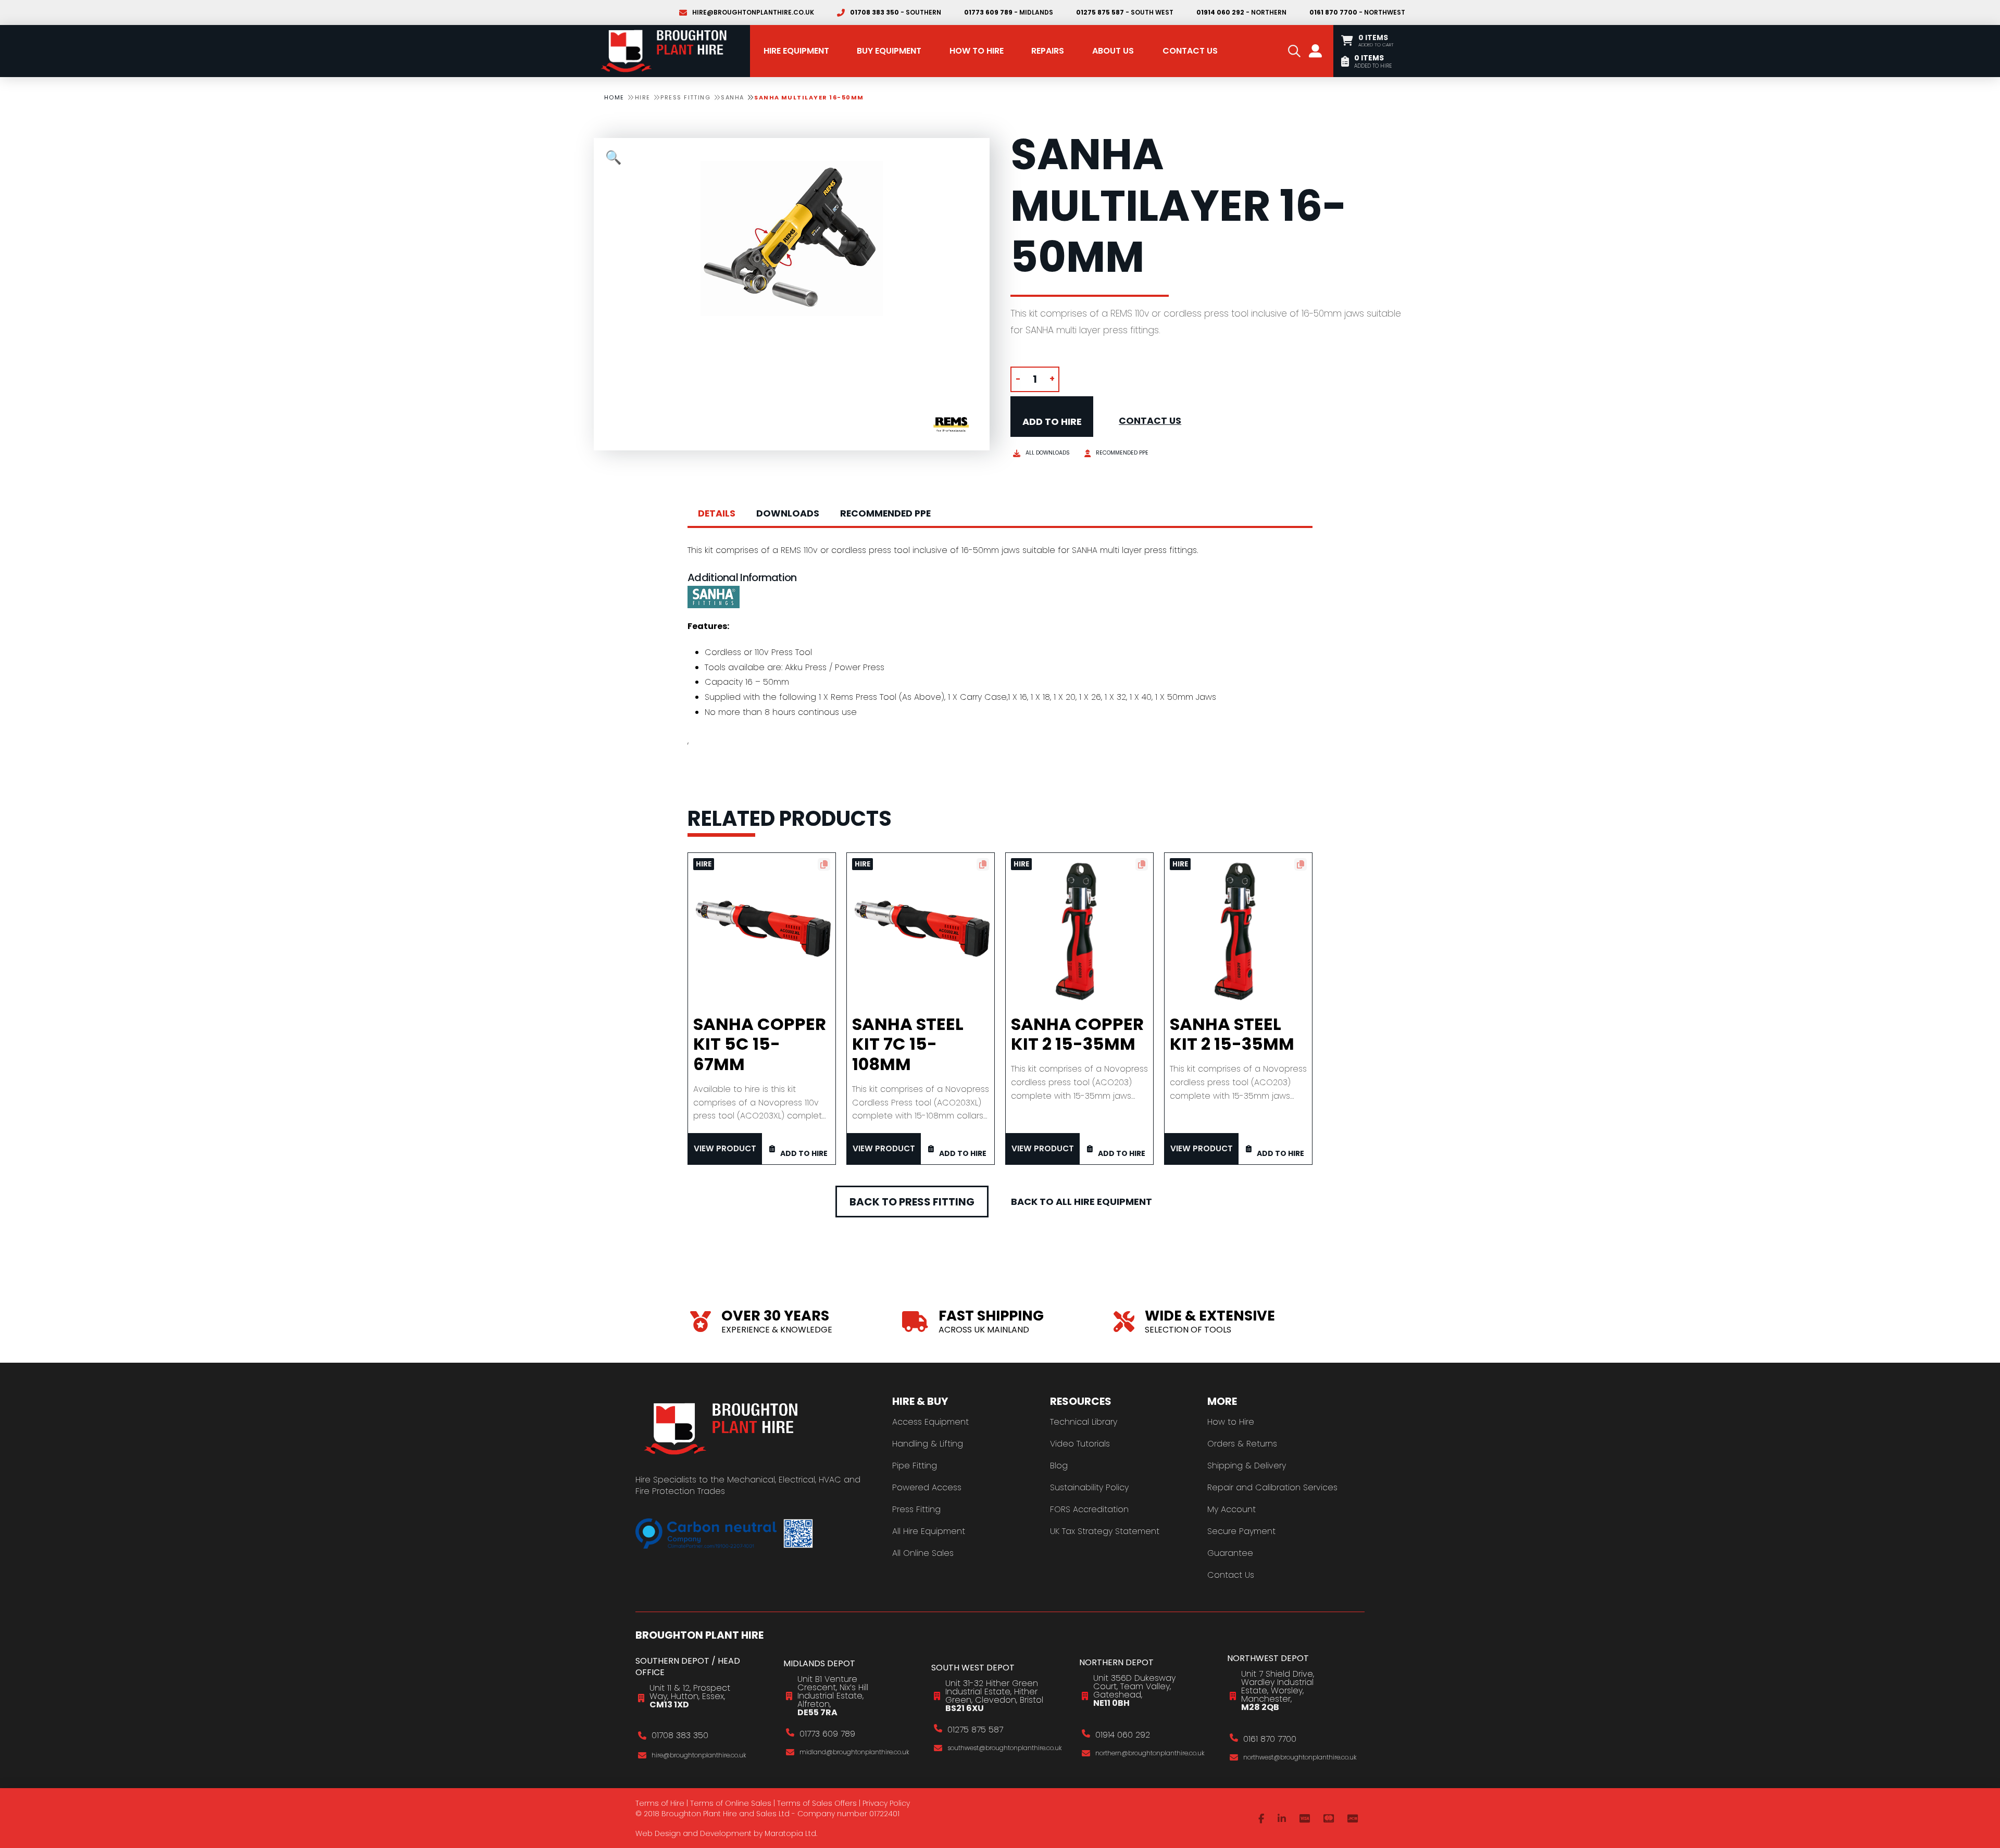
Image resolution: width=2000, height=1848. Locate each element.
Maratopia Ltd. (791, 1833)
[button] (1294, 51)
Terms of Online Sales (731, 1803)
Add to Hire (1052, 422)
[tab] (717, 514)
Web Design (658, 1833)
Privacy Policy (886, 1803)
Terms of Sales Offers (817, 1803)
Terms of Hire (660, 1803)
